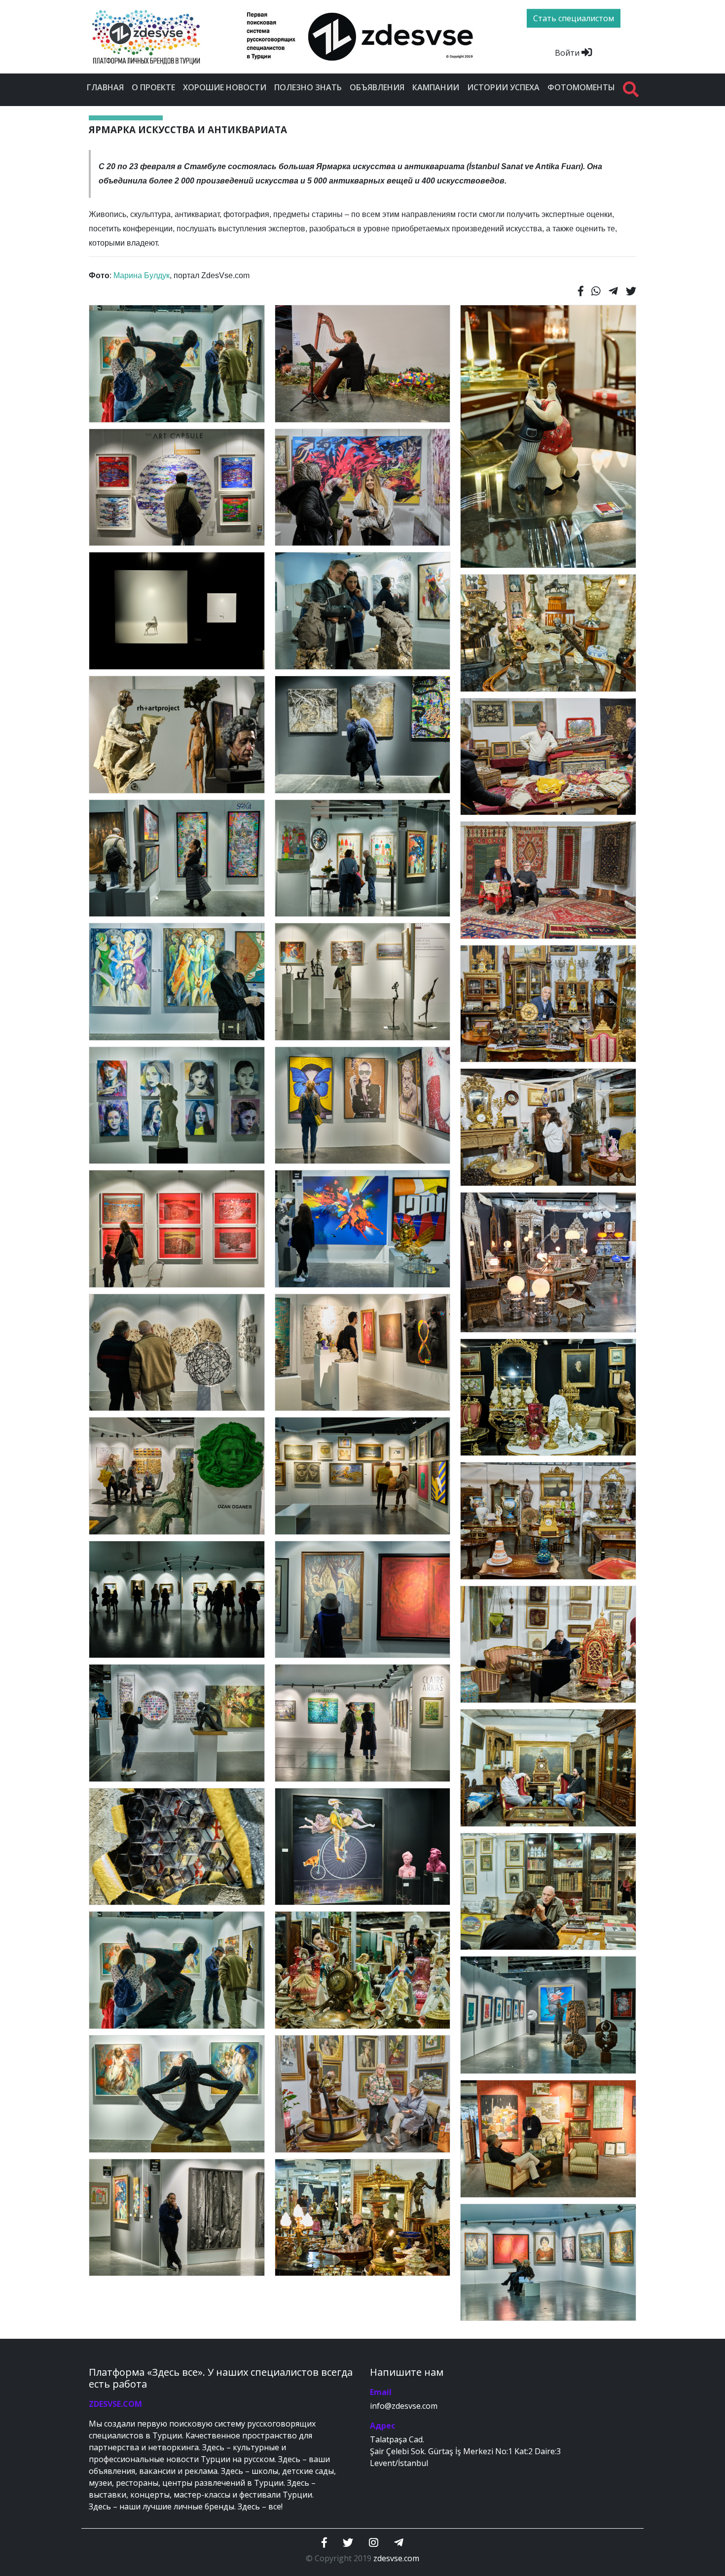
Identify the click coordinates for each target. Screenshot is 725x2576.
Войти (568, 53)
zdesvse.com (396, 2558)
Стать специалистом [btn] (574, 18)
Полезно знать (308, 87)
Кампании (436, 87)
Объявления (377, 87)
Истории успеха (503, 87)
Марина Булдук (142, 275)
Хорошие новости (225, 87)
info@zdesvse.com (404, 2406)
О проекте (153, 87)
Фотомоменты (581, 87)
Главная (105, 87)
